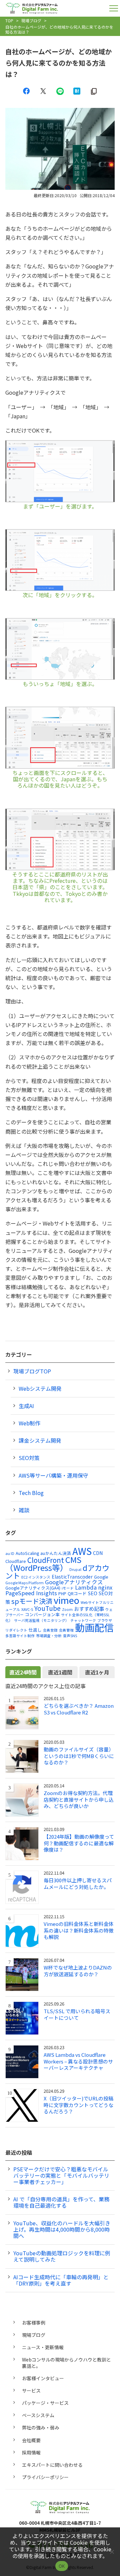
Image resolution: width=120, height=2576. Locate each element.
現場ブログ (31, 20)
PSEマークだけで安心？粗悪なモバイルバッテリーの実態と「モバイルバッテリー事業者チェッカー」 (61, 2175)
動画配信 (94, 1627)
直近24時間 (23, 1672)
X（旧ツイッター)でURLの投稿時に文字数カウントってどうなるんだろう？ (78, 2105)
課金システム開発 (40, 1440)
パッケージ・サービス (45, 2403)
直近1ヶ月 (97, 1672)
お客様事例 (34, 2323)
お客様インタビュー (43, 2378)
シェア (26, 91)
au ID (10, 1553)
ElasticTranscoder (72, 1577)
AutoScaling (27, 1553)
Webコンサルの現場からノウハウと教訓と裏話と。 (66, 2363)
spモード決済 (32, 1601)
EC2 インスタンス (36, 1577)
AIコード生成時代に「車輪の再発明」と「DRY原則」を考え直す (61, 2280)
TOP (9, 20)
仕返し (35, 1630)
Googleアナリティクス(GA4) (33, 1588)
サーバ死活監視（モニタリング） (41, 1620)
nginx (105, 1587)
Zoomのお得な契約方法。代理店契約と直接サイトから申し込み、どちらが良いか (79, 1800)
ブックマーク (77, 91)
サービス (31, 2391)
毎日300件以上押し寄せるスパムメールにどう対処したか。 (78, 1883)
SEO (93, 1593)
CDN (98, 1553)
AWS (82, 1551)
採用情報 (31, 2452)
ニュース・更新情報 (43, 2347)
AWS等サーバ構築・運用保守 (53, 1475)
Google (101, 1577)
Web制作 (29, 1423)
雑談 (24, 1510)
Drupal (75, 1569)
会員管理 (66, 1630)
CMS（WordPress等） (43, 1563)
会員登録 (50, 1630)
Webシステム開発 (40, 1388)
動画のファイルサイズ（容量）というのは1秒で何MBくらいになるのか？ (79, 1756)
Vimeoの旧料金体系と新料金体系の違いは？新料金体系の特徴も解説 (79, 1930)
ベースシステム (38, 2415)
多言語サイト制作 (20, 1636)
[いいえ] (112, 2552)
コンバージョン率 (42, 1614)
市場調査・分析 (49, 1636)
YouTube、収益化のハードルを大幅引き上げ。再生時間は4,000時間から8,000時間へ (62, 2229)
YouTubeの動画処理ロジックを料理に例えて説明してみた (62, 2256)
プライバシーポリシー (45, 2477)
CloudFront (46, 1560)
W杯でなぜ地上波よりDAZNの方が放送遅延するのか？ (78, 1971)
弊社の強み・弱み (41, 2427)
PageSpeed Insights (31, 1593)
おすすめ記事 (89, 1609)
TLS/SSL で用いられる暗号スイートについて (77, 2014)
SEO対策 (29, 1458)
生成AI (26, 1406)
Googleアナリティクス (74, 1582)
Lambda (86, 1587)
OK (62, 2566)
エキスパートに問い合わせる (52, 2465)
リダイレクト (16, 1630)
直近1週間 (60, 1672)
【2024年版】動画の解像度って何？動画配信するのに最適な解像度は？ (79, 1843)
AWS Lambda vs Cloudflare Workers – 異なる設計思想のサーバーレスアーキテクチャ (78, 2061)
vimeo (66, 1600)
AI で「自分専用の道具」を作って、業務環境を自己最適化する (61, 2202)
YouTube (47, 1608)
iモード (68, 1588)
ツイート (43, 91)
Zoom (67, 1609)
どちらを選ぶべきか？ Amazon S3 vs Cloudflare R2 (79, 1709)
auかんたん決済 (56, 1553)
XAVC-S (27, 1609)
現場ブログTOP (32, 1371)
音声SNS (70, 1636)
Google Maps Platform (24, 1583)
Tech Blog (31, 1493)
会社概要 (31, 2440)
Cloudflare (16, 1561)
